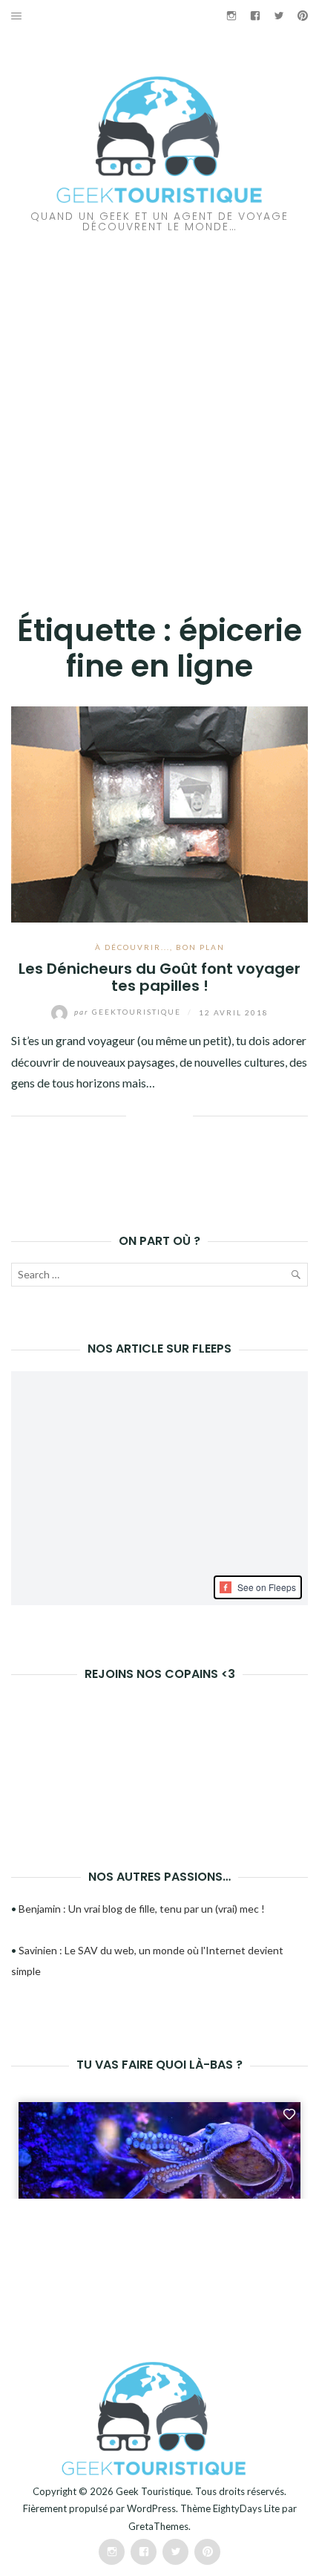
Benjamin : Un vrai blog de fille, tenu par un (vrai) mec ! (142, 1909)
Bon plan (200, 947)
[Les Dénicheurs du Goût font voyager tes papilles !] (159, 812)
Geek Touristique (153, 2491)
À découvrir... (132, 947)
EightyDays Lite (246, 2508)
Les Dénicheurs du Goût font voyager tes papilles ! (159, 977)
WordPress (151, 2508)
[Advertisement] (159, 399)
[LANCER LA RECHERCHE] (295, 1278)
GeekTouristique (129, 1012)
